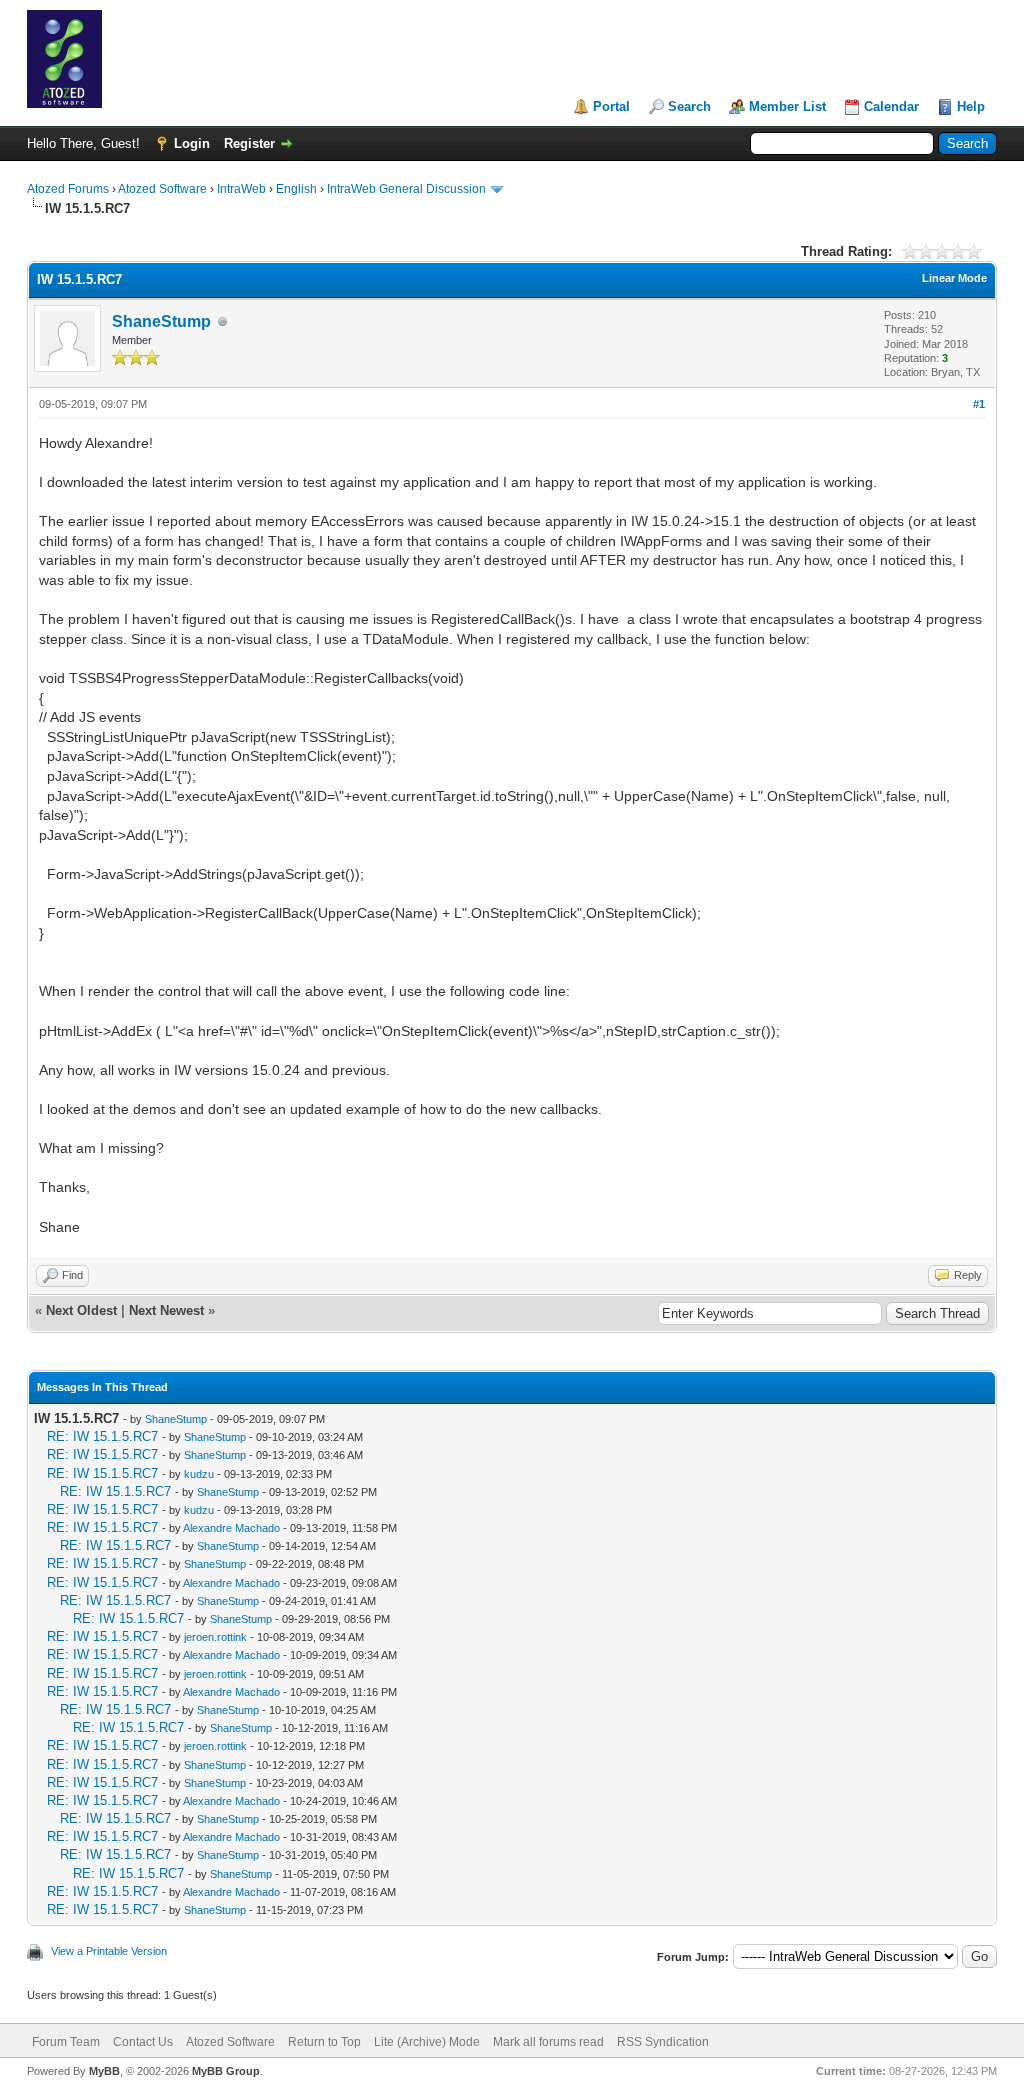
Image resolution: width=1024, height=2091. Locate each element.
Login (192, 143)
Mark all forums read (548, 2042)
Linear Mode (954, 278)
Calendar (891, 106)
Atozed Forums (68, 189)
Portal (611, 106)
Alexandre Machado (231, 1528)
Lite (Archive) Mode (427, 2042)
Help (971, 106)
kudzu (199, 1474)
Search (689, 106)
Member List (787, 106)
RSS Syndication (663, 2042)
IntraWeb (241, 189)
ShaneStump (161, 321)
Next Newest (166, 1310)
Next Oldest (81, 1310)
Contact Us (143, 2042)
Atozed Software (162, 189)
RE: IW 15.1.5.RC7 (102, 1436)
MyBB (104, 2071)
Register (249, 143)
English (296, 189)
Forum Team (66, 2042)
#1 (979, 404)
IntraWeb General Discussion (406, 189)
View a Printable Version (109, 1951)
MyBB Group (226, 2071)
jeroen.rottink (215, 1637)
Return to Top (324, 2042)
